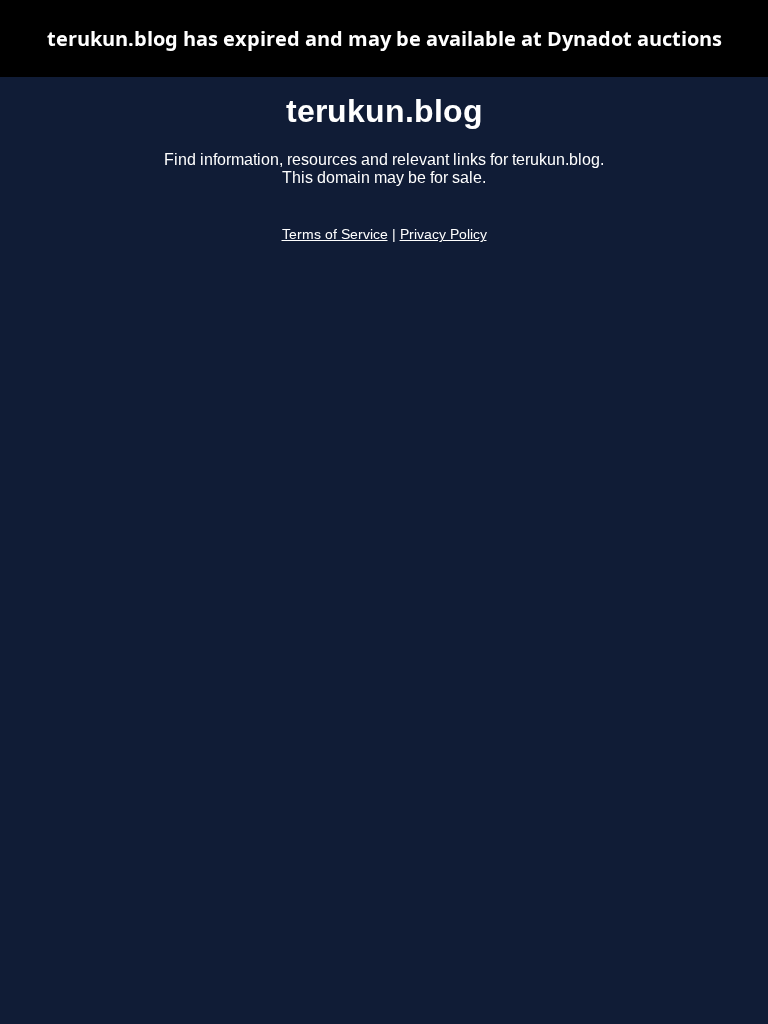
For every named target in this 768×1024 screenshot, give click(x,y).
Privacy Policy (443, 234)
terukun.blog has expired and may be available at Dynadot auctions (384, 38)
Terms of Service (335, 234)
